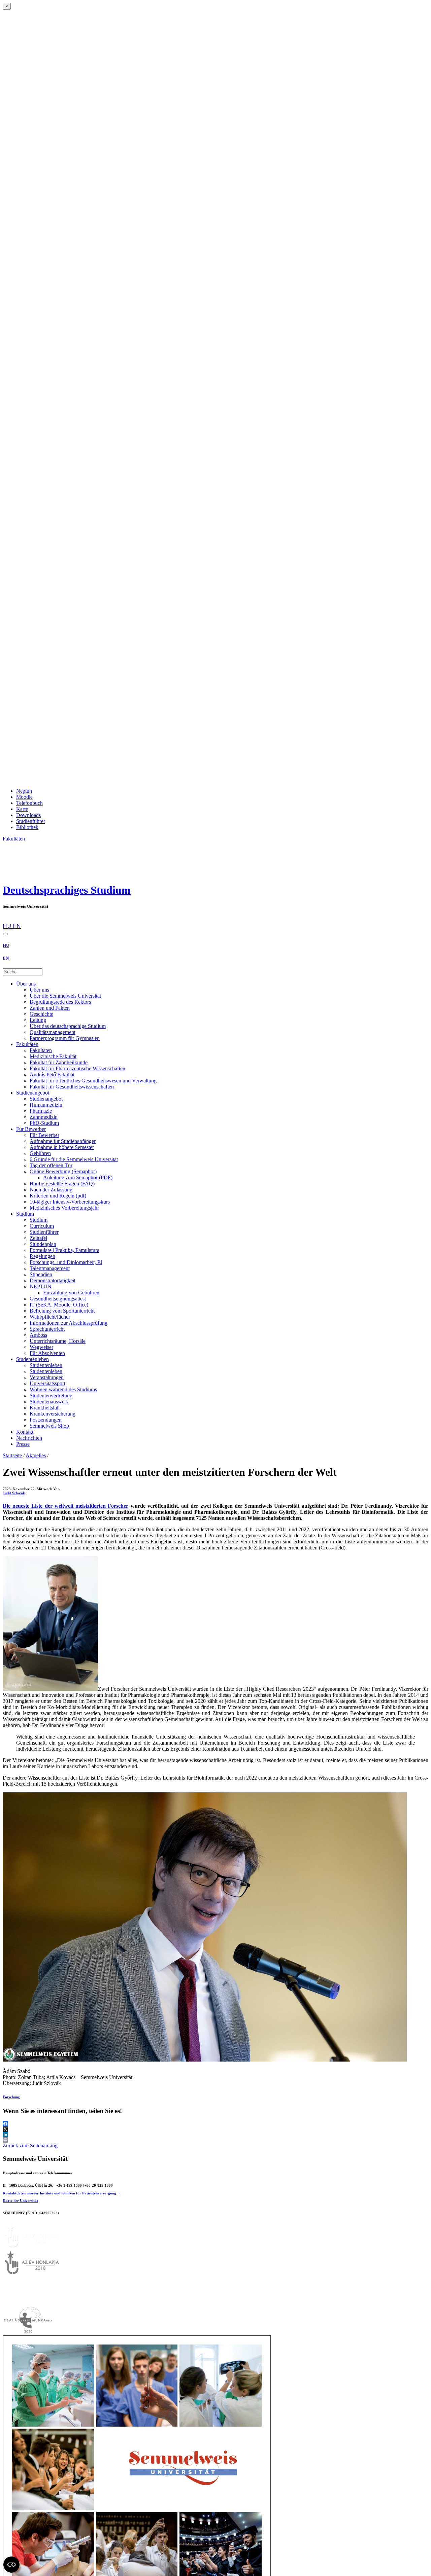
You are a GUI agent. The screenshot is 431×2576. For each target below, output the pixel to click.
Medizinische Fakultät (53, 1056)
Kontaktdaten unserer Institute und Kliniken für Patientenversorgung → (62, 2193)
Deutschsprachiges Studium (67, 890)
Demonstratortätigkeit (53, 1280)
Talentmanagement (50, 1268)
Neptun (24, 791)
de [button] (6, 920)
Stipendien (41, 1274)
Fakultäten (27, 1044)
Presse (23, 1444)
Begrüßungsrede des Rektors (60, 1002)
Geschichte (41, 1014)
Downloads (28, 815)
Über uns (26, 984)
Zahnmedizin (44, 1117)
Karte (22, 809)
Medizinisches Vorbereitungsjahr (64, 1208)
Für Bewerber (31, 1129)
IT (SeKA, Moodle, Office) (59, 1305)
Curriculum (42, 1226)
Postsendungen (46, 1420)
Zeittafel (38, 1238)
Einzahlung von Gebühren (71, 1293)
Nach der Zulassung (51, 1190)
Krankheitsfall (45, 1408)
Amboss (38, 1335)
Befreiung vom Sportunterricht (62, 1311)
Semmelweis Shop (49, 1426)
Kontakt (25, 1432)
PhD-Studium (44, 1123)
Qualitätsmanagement (53, 1032)
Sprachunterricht (47, 1329)
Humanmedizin (46, 1105)
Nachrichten (29, 1438)
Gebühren (40, 1153)
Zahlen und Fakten (50, 1008)
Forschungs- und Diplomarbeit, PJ (66, 1262)
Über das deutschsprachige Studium (68, 1026)
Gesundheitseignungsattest (58, 1299)
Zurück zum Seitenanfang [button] (30, 2145)
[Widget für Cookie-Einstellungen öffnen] (11, 2565)
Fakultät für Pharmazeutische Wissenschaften (77, 1068)
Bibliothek (27, 827)
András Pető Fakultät (52, 1075)
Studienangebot (33, 1093)
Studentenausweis (49, 1402)
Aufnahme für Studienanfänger (63, 1141)
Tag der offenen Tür (51, 1165)
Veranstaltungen (47, 1377)
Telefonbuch (29, 803)
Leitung (38, 1020)
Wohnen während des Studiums (63, 1389)
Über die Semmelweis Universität (65, 996)
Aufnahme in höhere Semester (62, 1147)
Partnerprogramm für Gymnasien (65, 1038)
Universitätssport (47, 1383)
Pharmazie (41, 1111)
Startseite (12, 1455)
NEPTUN (41, 1286)
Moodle (24, 797)
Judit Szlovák (14, 1493)
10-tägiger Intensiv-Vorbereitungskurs (70, 1202)
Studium (25, 1214)
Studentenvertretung (51, 1396)
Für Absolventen (47, 1353)
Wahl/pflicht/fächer (50, 1317)
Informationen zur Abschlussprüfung (69, 1323)
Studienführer (31, 821)
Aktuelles (36, 1455)
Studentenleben (32, 1359)
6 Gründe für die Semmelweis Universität (74, 1159)
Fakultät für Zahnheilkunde (59, 1062)
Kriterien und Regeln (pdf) (58, 1196)
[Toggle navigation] (5, 934)
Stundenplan (43, 1244)
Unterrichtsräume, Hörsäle (58, 1341)
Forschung (11, 2097)
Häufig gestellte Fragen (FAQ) (62, 1184)
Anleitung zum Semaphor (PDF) (78, 1177)
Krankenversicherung (53, 1414)
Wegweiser (41, 1347)
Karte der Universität (20, 2201)
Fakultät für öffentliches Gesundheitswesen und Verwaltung (93, 1081)
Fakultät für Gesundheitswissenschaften (72, 1087)
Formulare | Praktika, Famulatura (64, 1250)
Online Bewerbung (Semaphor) (63, 1171)
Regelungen (42, 1256)
